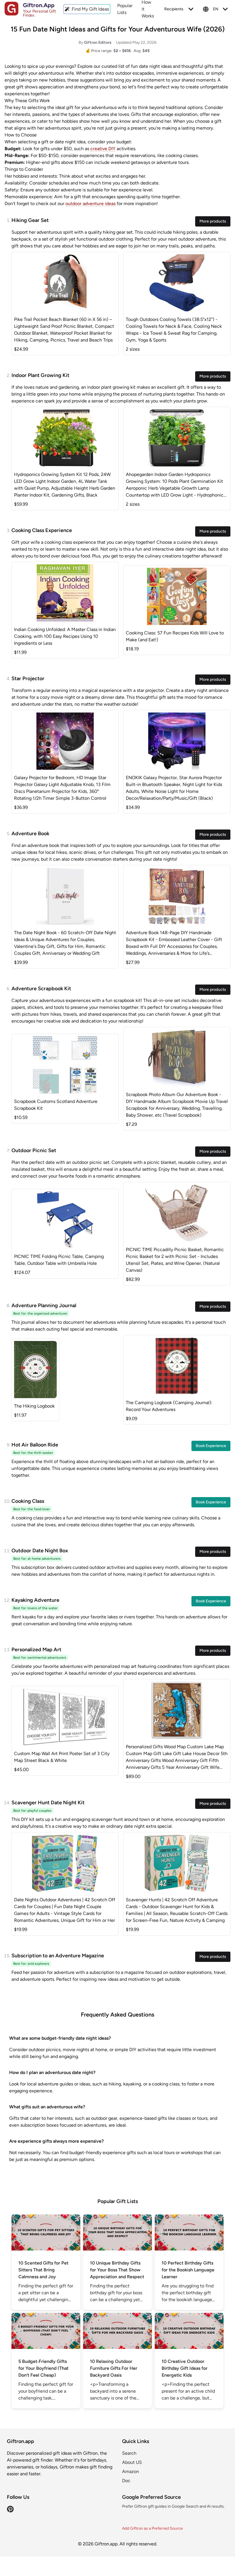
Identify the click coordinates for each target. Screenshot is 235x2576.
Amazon (131, 2471)
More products (213, 221)
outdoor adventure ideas (90, 204)
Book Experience (211, 1446)
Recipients (174, 9)
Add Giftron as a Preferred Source (152, 2528)
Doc (126, 2481)
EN (216, 9)
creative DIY (103, 149)
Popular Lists (125, 9)
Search (129, 2453)
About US (132, 2462)
